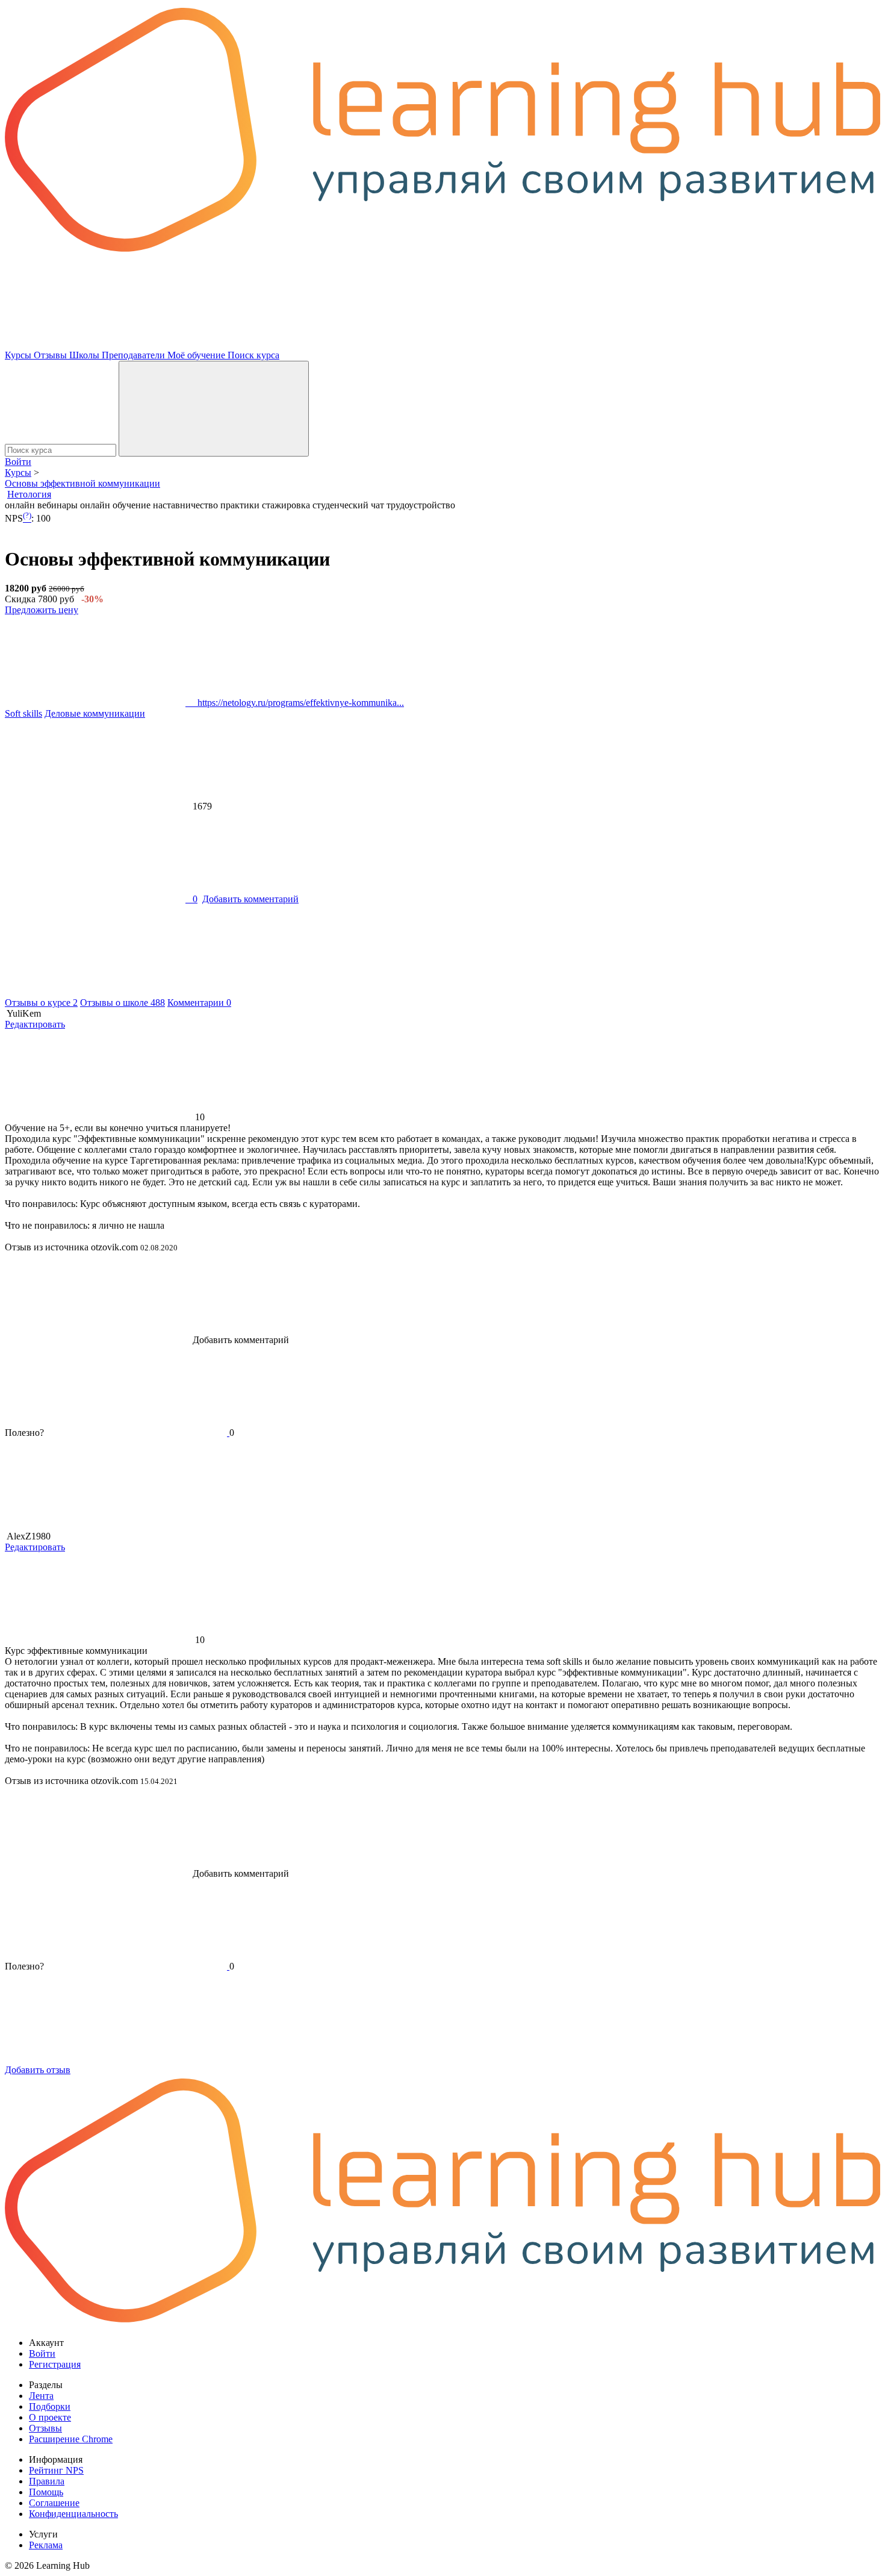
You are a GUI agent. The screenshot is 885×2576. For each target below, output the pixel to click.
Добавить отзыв (38, 2070)
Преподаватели (135, 355)
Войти (18, 462)
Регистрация (55, 2364)
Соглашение (54, 2503)
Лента (41, 2396)
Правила (47, 2481)
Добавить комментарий (250, 899)
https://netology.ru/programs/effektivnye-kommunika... (295, 703)
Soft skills (23, 713)
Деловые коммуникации (95, 713)
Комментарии (199, 1003)
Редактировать (35, 1024)
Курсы (19, 355)
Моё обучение (197, 355)
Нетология (29, 494)
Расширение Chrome (71, 2439)
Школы (85, 355)
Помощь (46, 2492)
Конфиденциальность (73, 2514)
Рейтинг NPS (56, 2470)
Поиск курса (253, 355)
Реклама (46, 2545)
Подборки (50, 2406)
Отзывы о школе (123, 1003)
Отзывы (51, 355)
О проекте (50, 2417)
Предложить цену (42, 610)
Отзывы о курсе (41, 1003)
